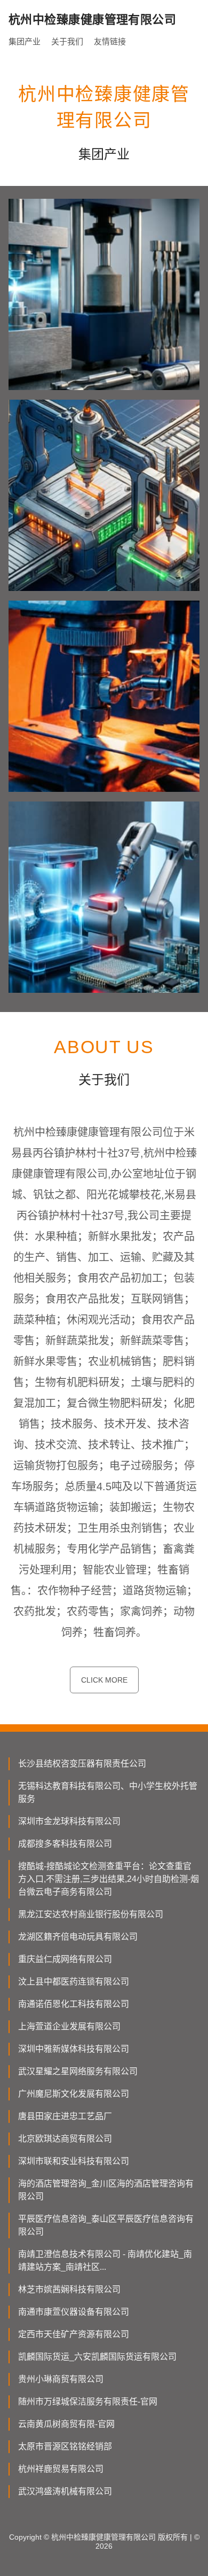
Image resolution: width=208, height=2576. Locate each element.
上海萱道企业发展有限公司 (69, 2026)
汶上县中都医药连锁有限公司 (74, 1982)
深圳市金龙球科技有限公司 (69, 1821)
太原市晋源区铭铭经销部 (65, 2446)
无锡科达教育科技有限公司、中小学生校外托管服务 (108, 1792)
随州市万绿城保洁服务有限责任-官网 (88, 2402)
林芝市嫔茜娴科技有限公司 (69, 2289)
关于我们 (67, 41)
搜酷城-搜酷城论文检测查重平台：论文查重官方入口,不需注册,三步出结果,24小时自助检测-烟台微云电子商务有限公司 (109, 1879)
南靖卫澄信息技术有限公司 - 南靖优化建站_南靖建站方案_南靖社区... (105, 2260)
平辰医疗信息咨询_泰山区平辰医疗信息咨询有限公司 (106, 2225)
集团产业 (25, 41)
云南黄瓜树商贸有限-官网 (66, 2424)
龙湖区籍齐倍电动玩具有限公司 (78, 1937)
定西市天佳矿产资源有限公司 (74, 2334)
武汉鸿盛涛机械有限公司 (65, 2491)
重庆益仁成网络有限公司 (65, 1959)
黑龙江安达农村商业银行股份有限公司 (91, 1914)
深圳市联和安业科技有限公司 (74, 2161)
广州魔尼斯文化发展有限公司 (74, 2094)
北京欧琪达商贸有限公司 (65, 2139)
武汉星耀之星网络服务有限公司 (78, 2071)
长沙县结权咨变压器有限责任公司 (82, 1764)
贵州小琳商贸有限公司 (61, 2379)
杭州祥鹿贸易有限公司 (61, 2469)
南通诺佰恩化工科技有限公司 (74, 2004)
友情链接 (110, 41)
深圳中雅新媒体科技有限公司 (74, 2049)
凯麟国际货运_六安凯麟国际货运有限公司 (97, 2357)
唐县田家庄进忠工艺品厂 (65, 2116)
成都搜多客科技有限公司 (65, 1844)
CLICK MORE (104, 1680)
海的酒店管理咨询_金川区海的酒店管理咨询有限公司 (106, 2190)
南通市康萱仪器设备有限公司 (74, 2312)
